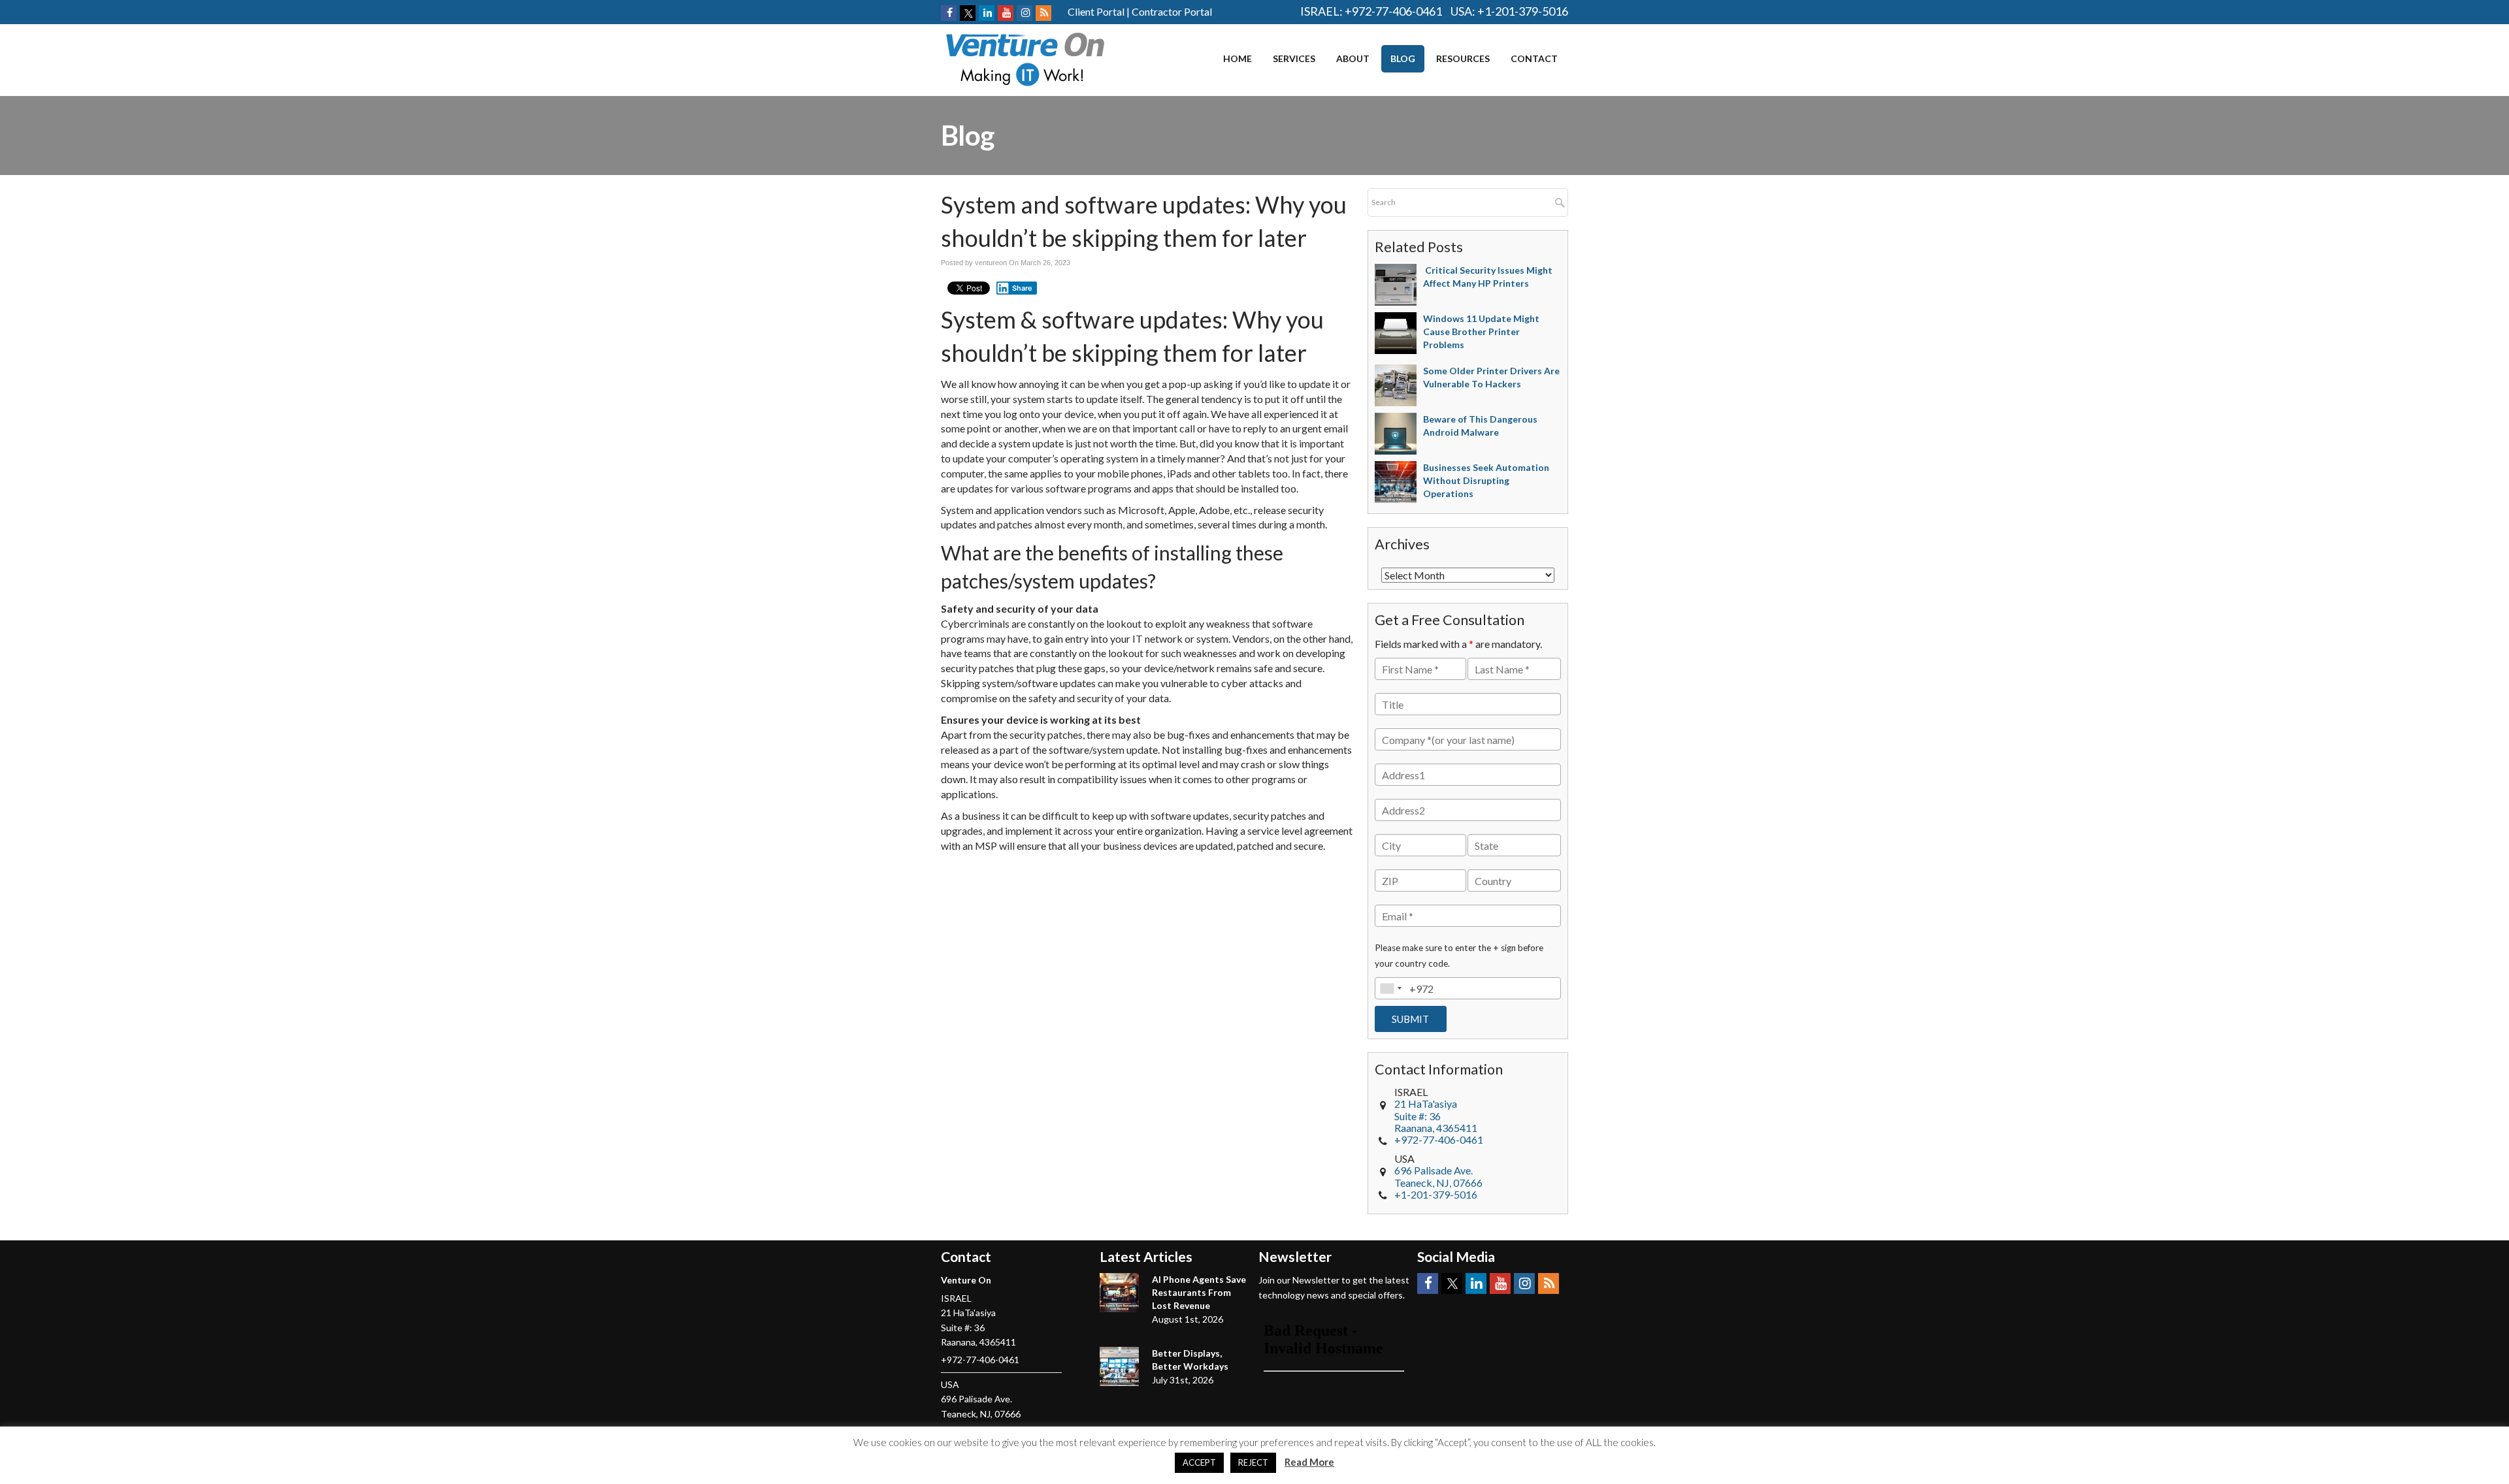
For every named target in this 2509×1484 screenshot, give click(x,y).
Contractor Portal (1172, 11)
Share (1022, 288)
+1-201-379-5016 (1523, 11)
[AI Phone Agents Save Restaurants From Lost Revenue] (1119, 1293)
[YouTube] (1006, 13)
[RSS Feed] (1043, 13)
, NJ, (1438, 1176)
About (1353, 58)
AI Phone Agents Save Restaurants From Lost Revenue (1199, 1292)
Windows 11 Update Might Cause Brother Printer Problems (1481, 331)
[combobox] (1390, 988)
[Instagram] (1025, 13)
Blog (1403, 58)
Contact (1534, 58)
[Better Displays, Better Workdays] (1119, 1366)
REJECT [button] (1253, 1462)
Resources (1463, 58)
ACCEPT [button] (1199, 1462)
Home (1238, 58)
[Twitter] (968, 13)
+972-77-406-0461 (1393, 11)
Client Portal (1096, 11)
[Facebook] (949, 13)
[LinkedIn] (987, 13)
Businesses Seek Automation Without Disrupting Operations (1486, 480)
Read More (1309, 1462)
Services (1294, 58)
